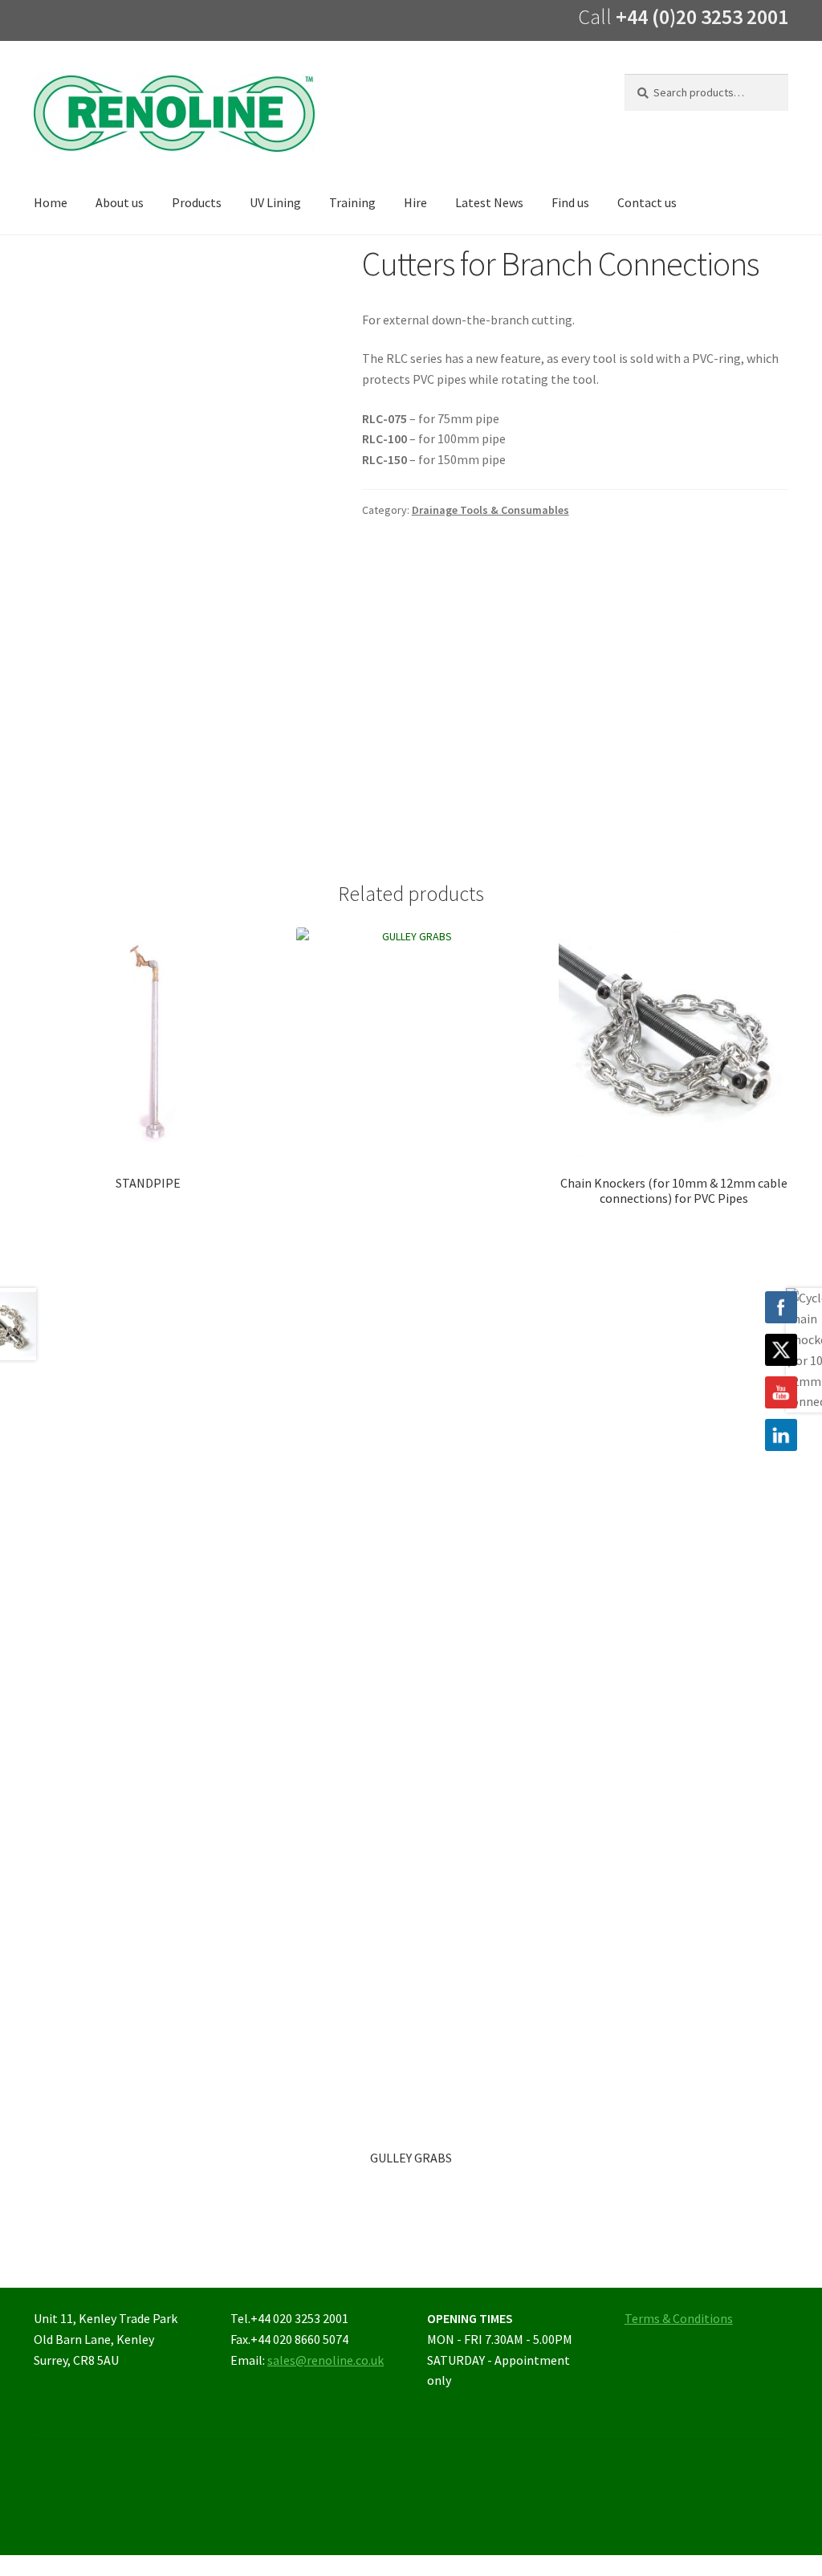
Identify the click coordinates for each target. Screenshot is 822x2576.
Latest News (489, 202)
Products (197, 202)
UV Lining (275, 202)
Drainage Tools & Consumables (490, 510)
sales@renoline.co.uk (326, 2360)
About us (120, 202)
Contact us (647, 202)
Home (51, 202)
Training (352, 202)
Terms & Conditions (679, 2318)
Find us (570, 202)
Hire (415, 202)
